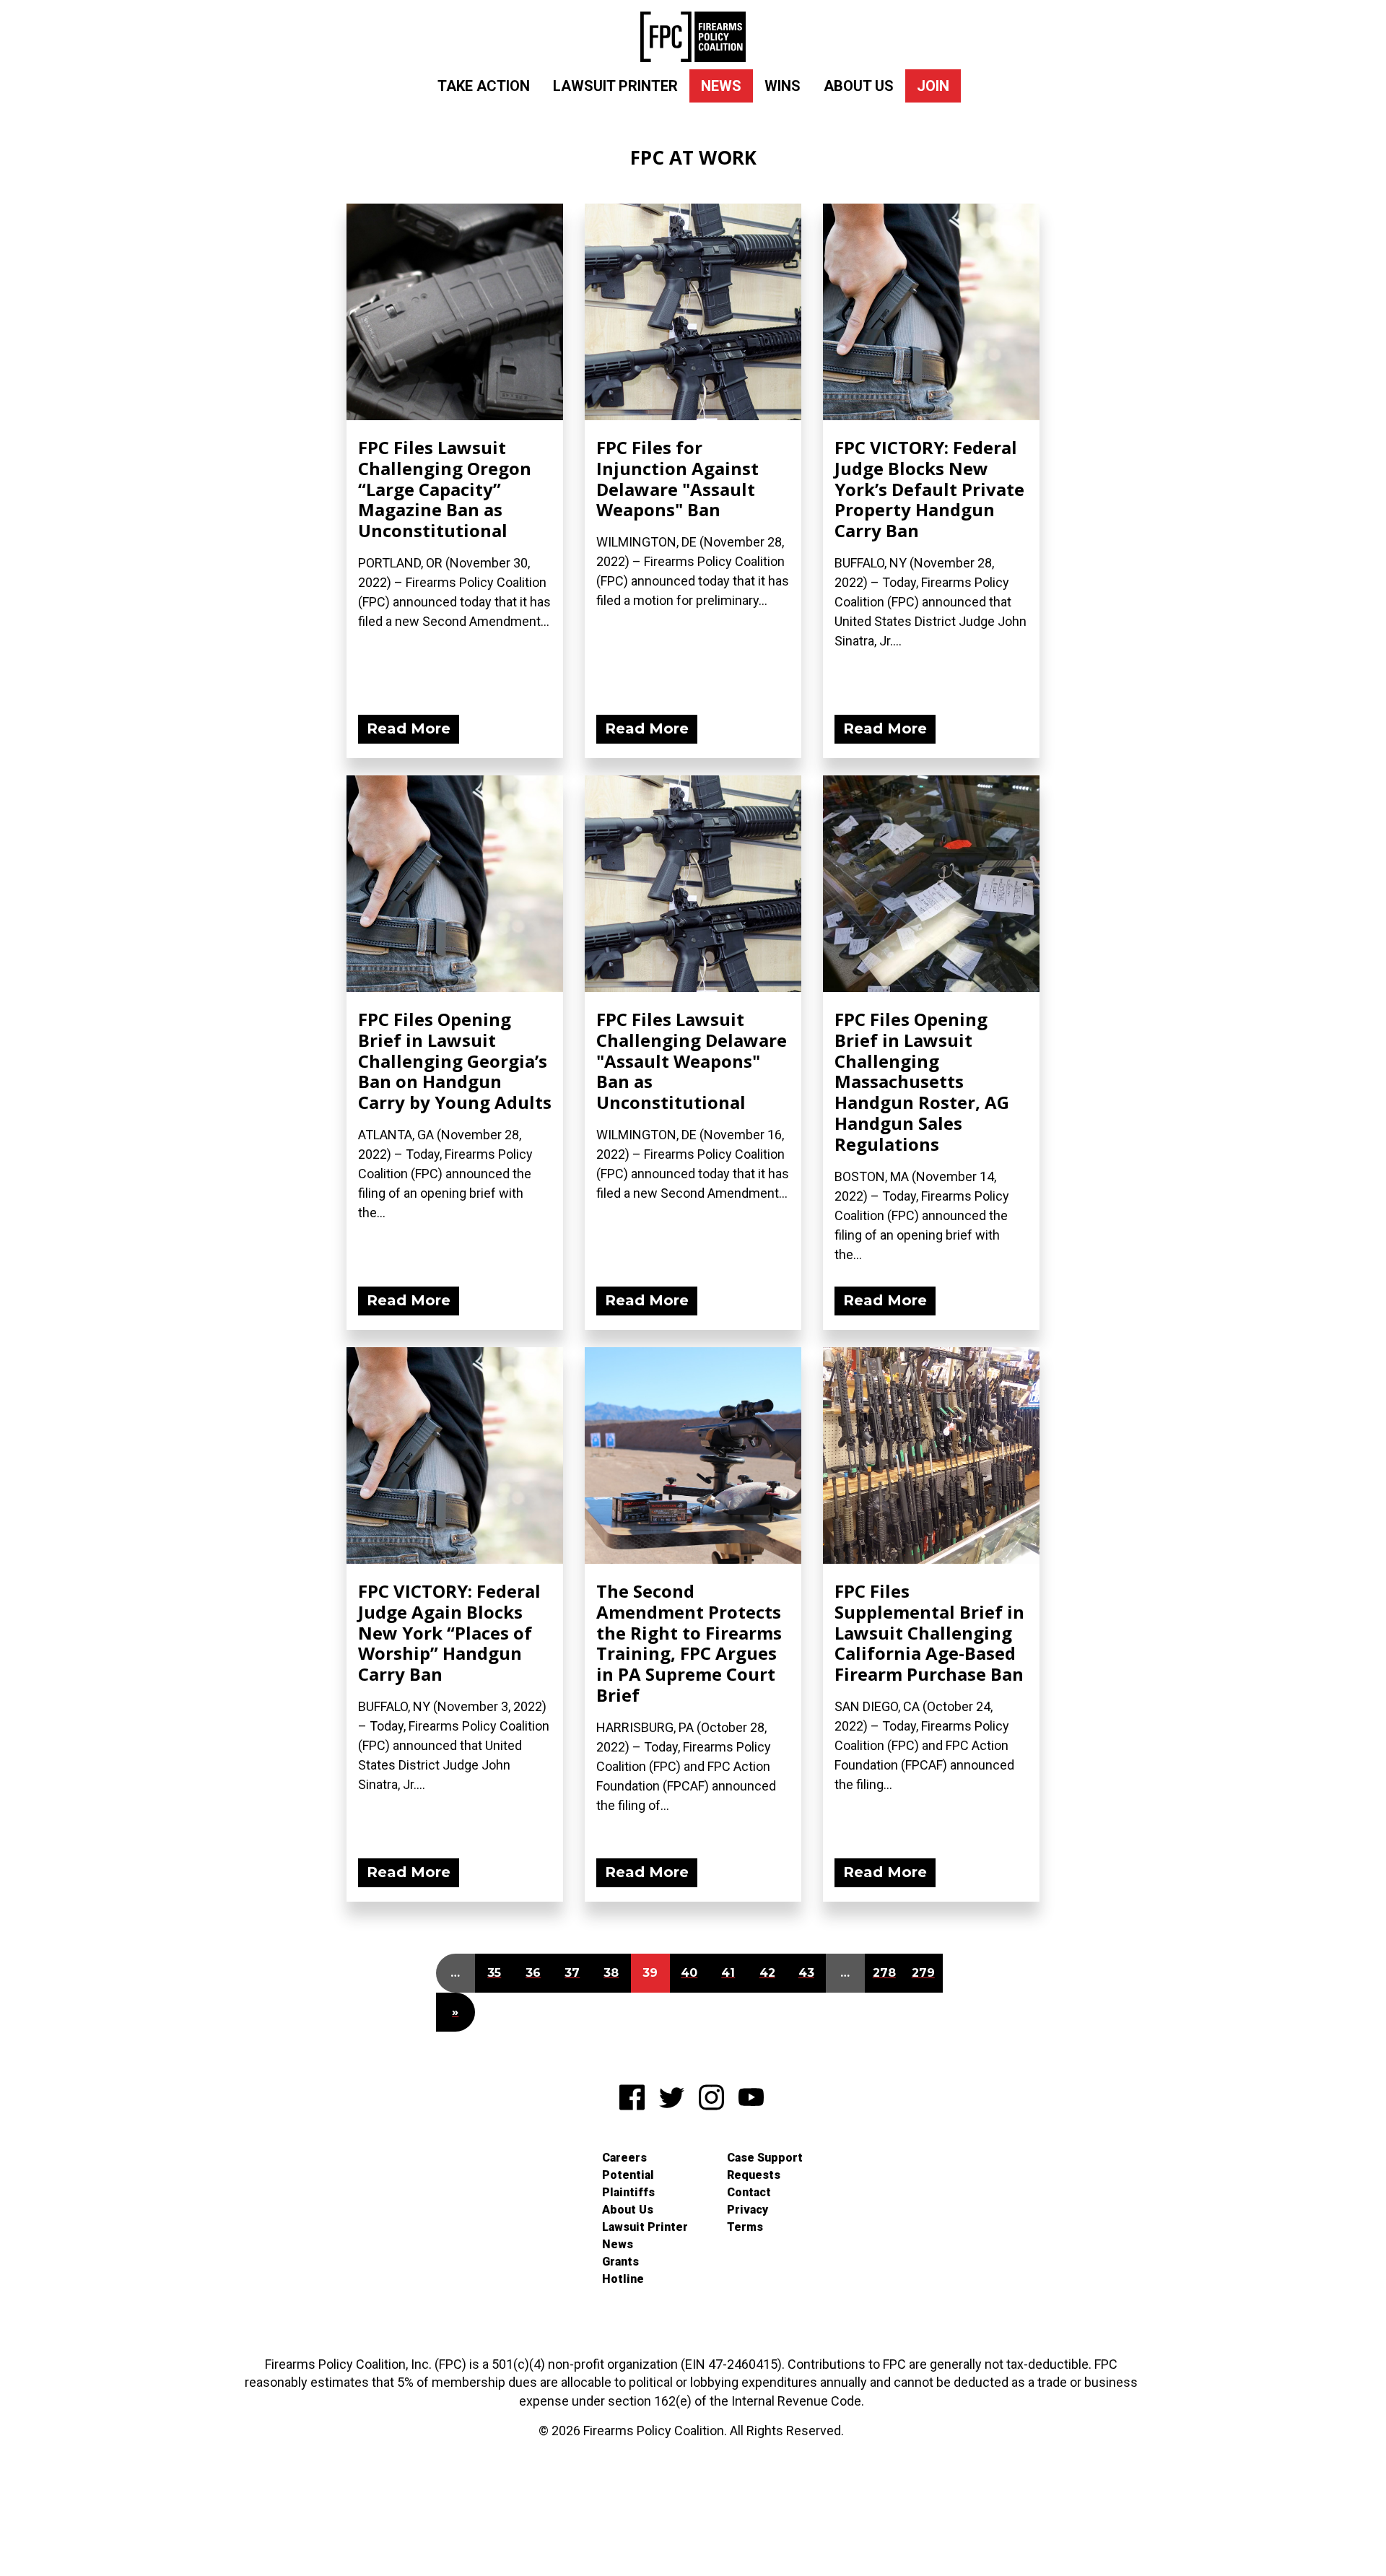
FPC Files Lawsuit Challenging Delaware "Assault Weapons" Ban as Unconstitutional (692, 1061)
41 (728, 1973)
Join (933, 86)
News (721, 86)
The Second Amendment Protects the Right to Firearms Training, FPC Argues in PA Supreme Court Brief (689, 1643)
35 (494, 1973)
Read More (409, 728)
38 (611, 1973)
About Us (859, 86)
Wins (783, 86)
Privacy (748, 2210)
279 (923, 1973)
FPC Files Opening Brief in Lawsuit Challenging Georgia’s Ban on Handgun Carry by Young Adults (455, 1061)
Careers (624, 2158)
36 (533, 1973)
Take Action (484, 86)
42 (767, 1973)
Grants (620, 2262)
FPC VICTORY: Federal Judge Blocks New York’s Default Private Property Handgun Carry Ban (929, 489)
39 (650, 1973)
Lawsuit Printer (615, 86)
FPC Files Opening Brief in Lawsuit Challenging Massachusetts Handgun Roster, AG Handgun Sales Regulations (922, 1082)
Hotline (623, 2279)
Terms (745, 2227)
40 (689, 1973)
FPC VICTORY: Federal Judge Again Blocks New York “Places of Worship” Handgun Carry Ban (449, 1632)
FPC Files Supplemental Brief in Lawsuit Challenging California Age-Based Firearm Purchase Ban (929, 1632)
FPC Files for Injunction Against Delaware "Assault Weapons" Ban (677, 478)
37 (572, 1973)
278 (884, 1973)
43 (806, 1973)
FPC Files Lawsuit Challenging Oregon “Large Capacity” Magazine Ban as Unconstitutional (445, 489)
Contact (749, 2192)
